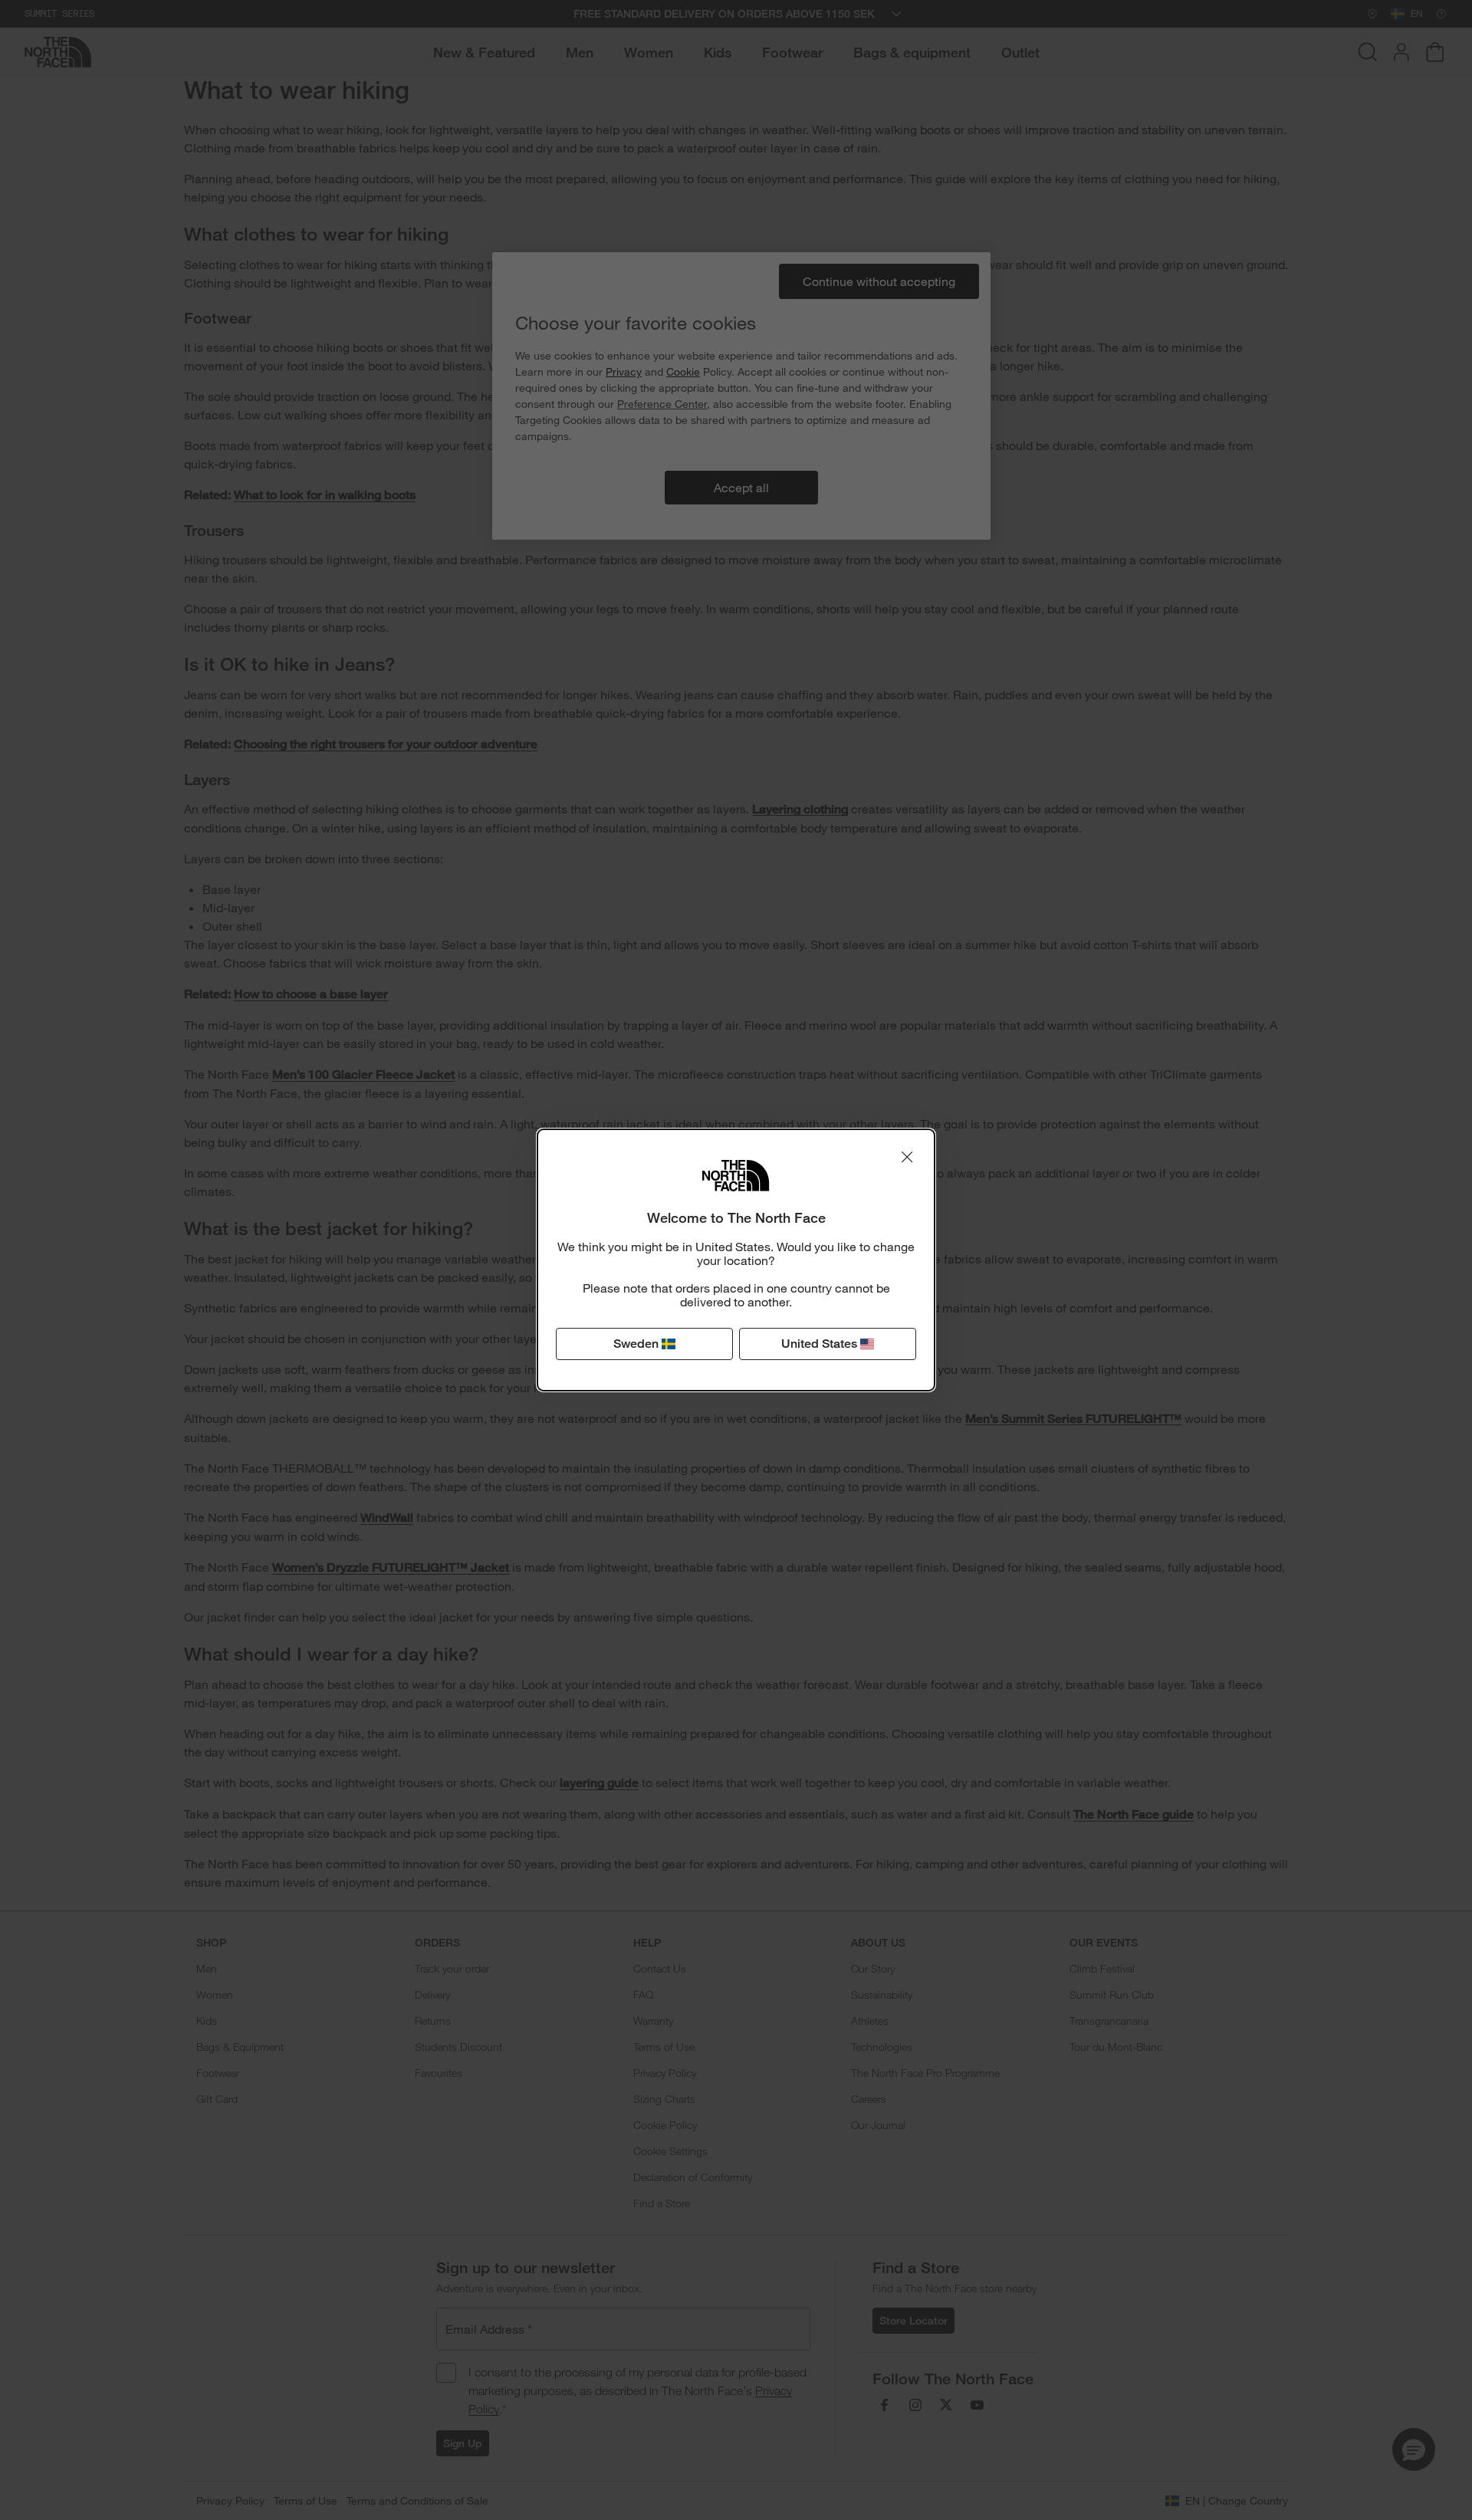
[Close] (907, 1157)
